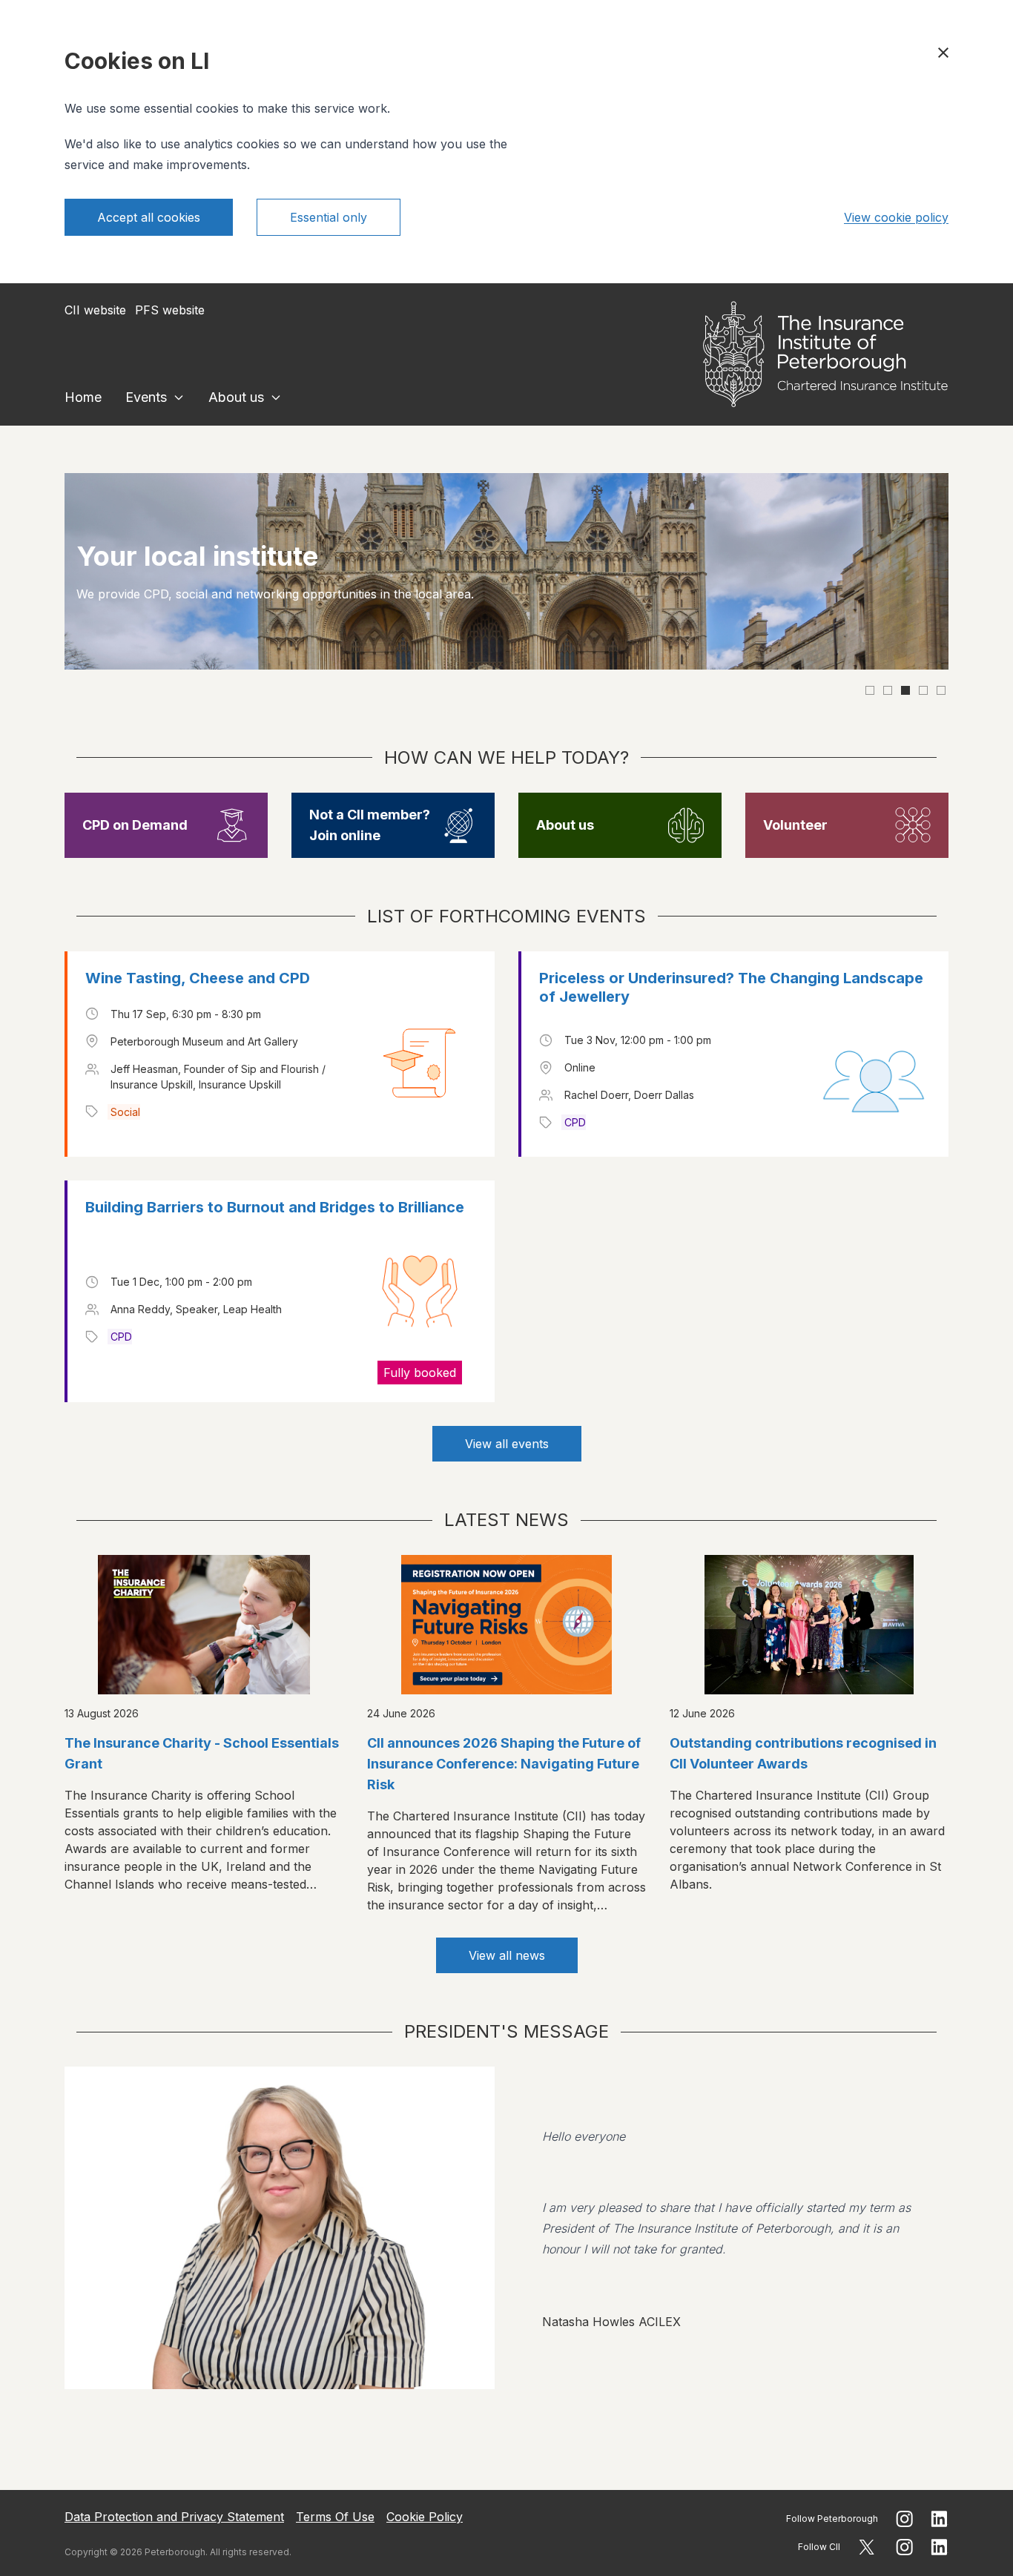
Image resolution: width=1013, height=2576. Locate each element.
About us (236, 397)
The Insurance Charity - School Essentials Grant (202, 1753)
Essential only (329, 217)
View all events (507, 1444)
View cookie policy (896, 217)
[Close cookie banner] (943, 53)
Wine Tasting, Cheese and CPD (198, 978)
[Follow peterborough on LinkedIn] (940, 2519)
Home (83, 397)
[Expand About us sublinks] (276, 397)
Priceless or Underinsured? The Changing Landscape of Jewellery (731, 987)
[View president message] (506, 2228)
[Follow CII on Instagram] (904, 2547)
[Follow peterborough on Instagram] (904, 2519)
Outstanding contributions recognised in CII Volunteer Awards (803, 1753)
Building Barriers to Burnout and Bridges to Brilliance (275, 1207)
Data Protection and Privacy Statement (174, 2517)
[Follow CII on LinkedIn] (940, 2547)
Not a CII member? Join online (370, 825)
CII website (95, 310)
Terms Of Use (335, 2517)
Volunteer (795, 825)
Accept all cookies (149, 217)
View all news (507, 1955)
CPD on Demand (135, 825)
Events (146, 397)
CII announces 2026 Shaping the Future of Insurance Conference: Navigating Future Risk (504, 1764)
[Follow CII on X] (867, 2547)
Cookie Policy (425, 2517)
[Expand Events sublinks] (179, 397)
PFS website (170, 310)
